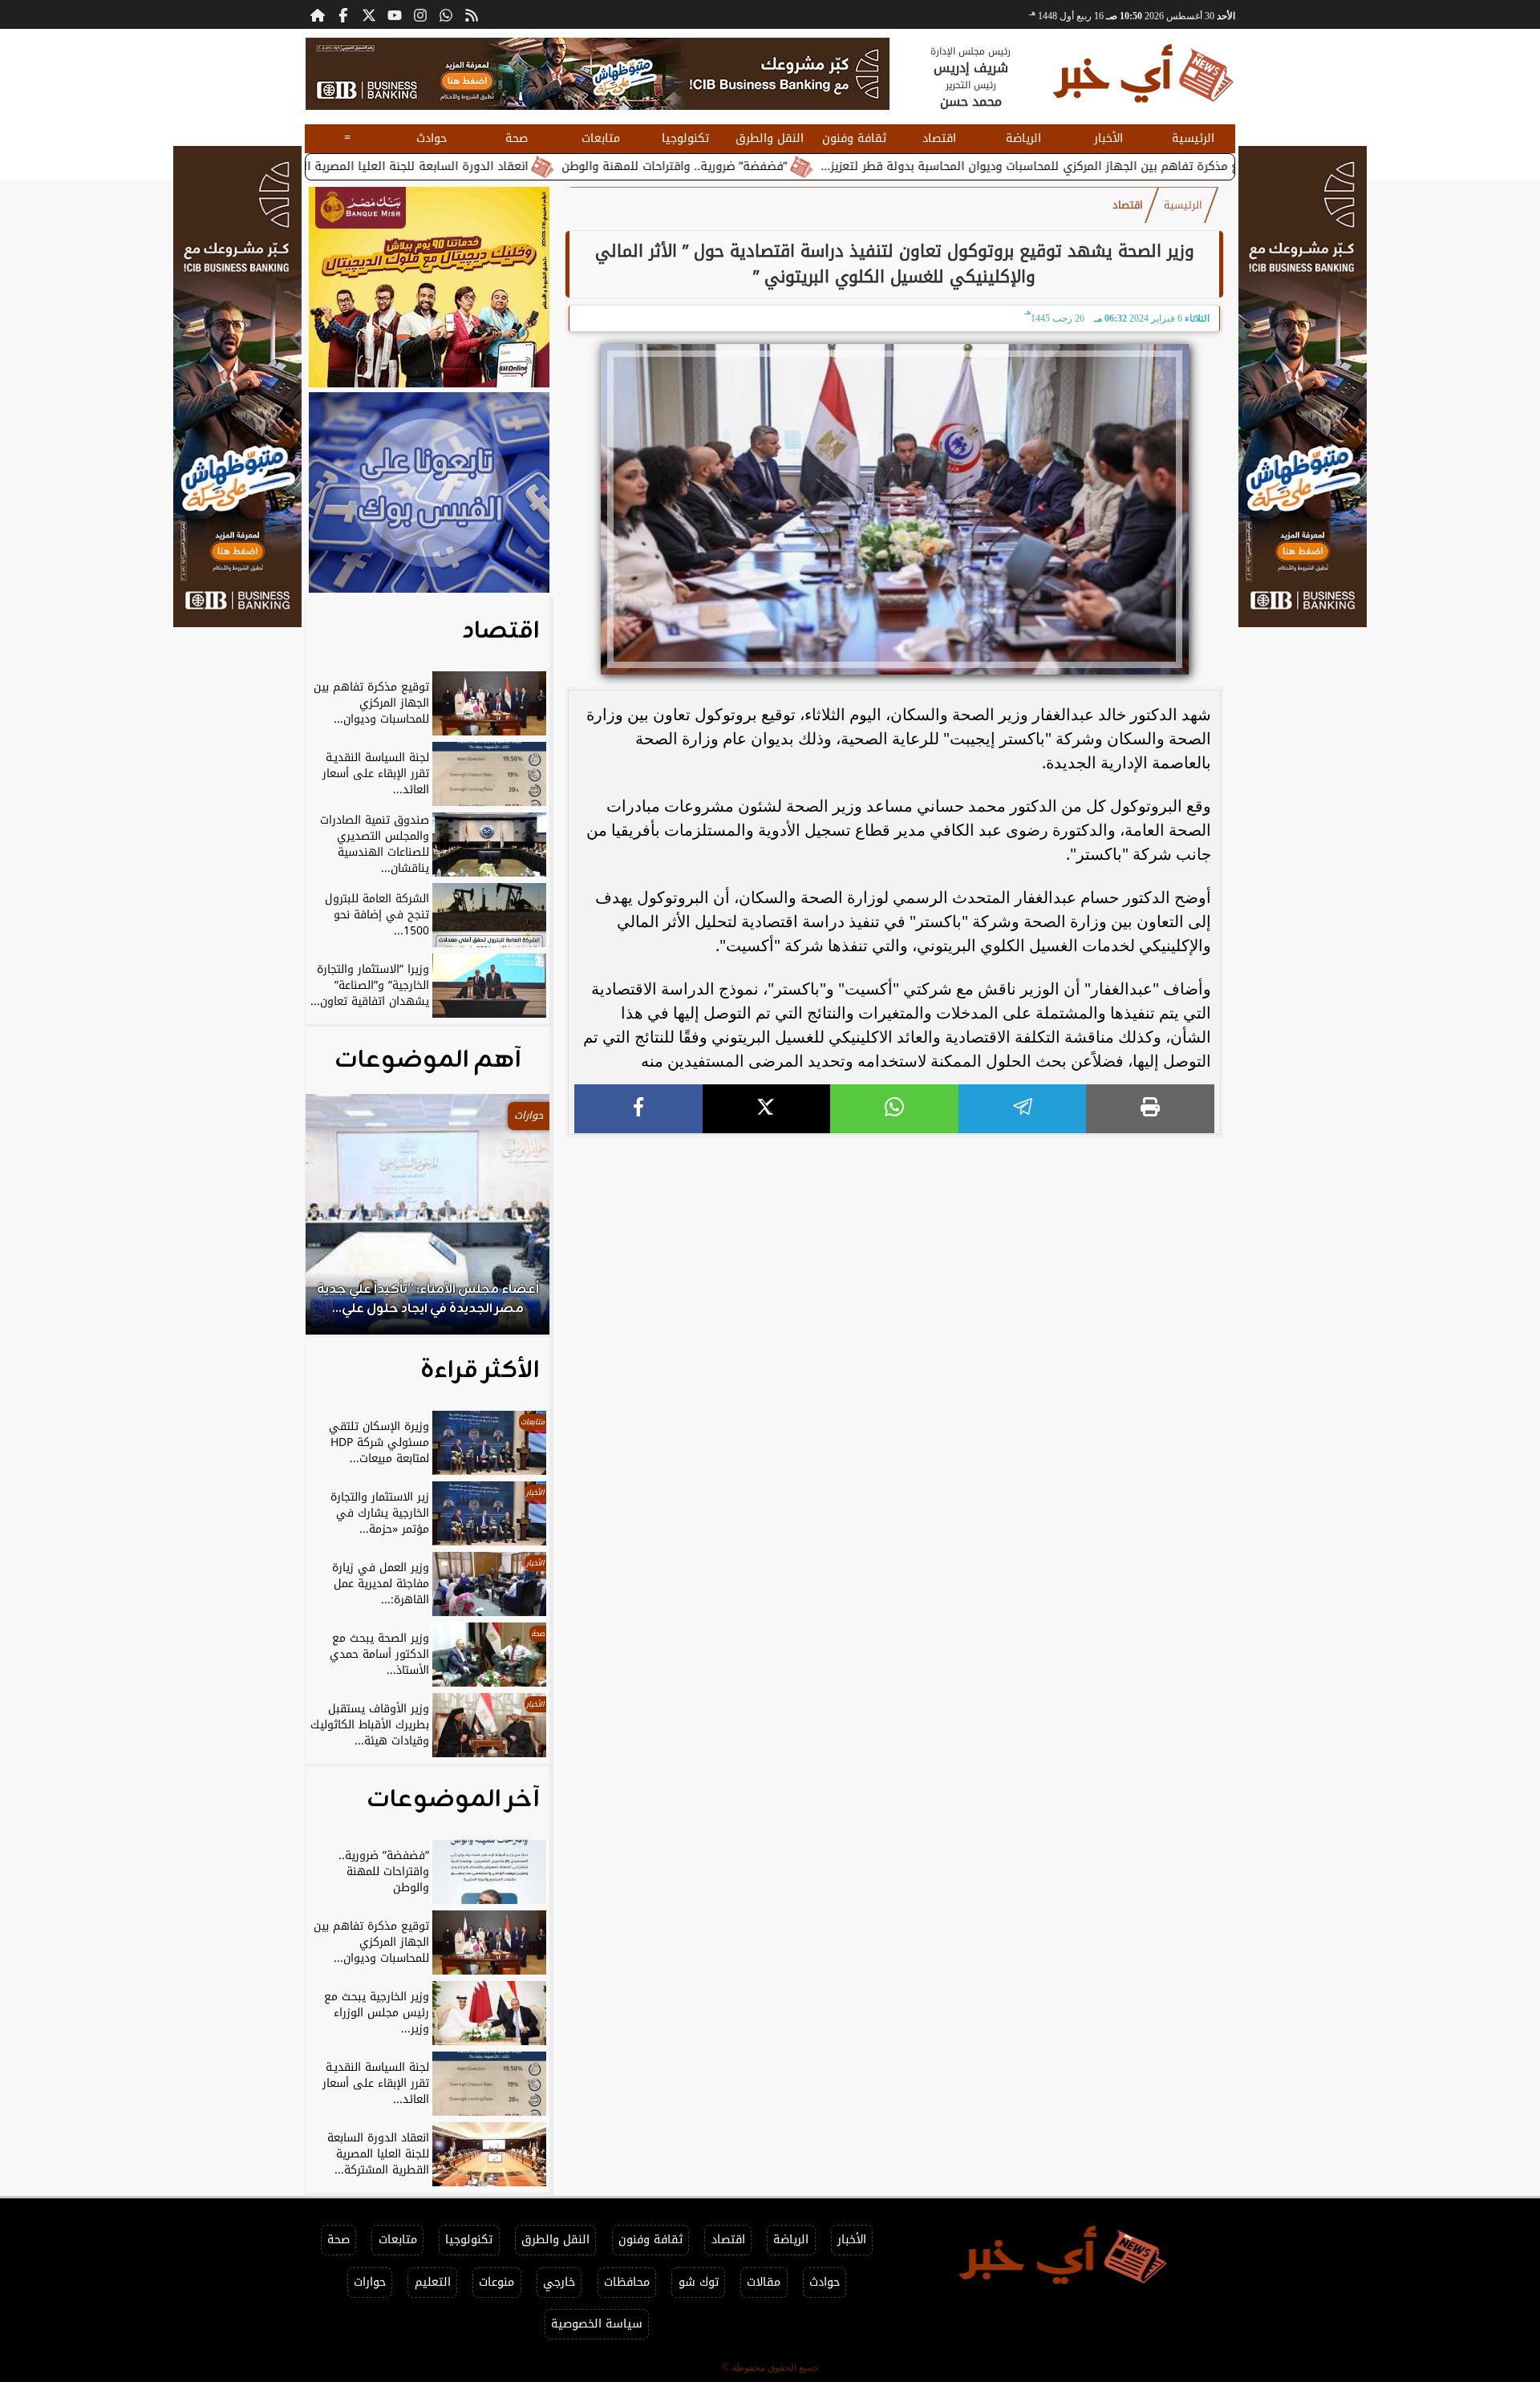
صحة (517, 138)
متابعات (601, 138)
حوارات (370, 2282)
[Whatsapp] (446, 14)
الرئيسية (1193, 138)
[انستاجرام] (420, 14)
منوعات (496, 2282)
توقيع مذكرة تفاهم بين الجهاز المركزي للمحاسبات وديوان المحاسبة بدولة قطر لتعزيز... (1156, 166)
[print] (1150, 1109)
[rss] (472, 14)
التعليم (433, 2282)
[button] (339, 1222)
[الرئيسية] (318, 14)
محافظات (627, 2282)
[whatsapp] (894, 1109)
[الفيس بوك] (343, 14)
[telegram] (1023, 1109)
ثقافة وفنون (854, 138)
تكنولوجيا (685, 138)
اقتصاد (939, 138)
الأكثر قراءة (480, 1371)
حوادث (432, 138)
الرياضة (1023, 138)
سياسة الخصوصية (597, 2324)
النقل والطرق (770, 138)
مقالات (764, 2282)
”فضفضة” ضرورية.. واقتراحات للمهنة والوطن (790, 166)
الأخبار (1108, 138)
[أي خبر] (598, 74)
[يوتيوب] (395, 14)
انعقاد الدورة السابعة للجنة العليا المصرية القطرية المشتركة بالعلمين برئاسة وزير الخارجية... (409, 166)
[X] (767, 1109)
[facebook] (638, 1109)
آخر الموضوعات (453, 1800)
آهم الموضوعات (428, 1060)
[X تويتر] (369, 14)
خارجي (559, 2282)
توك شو (699, 2282)
